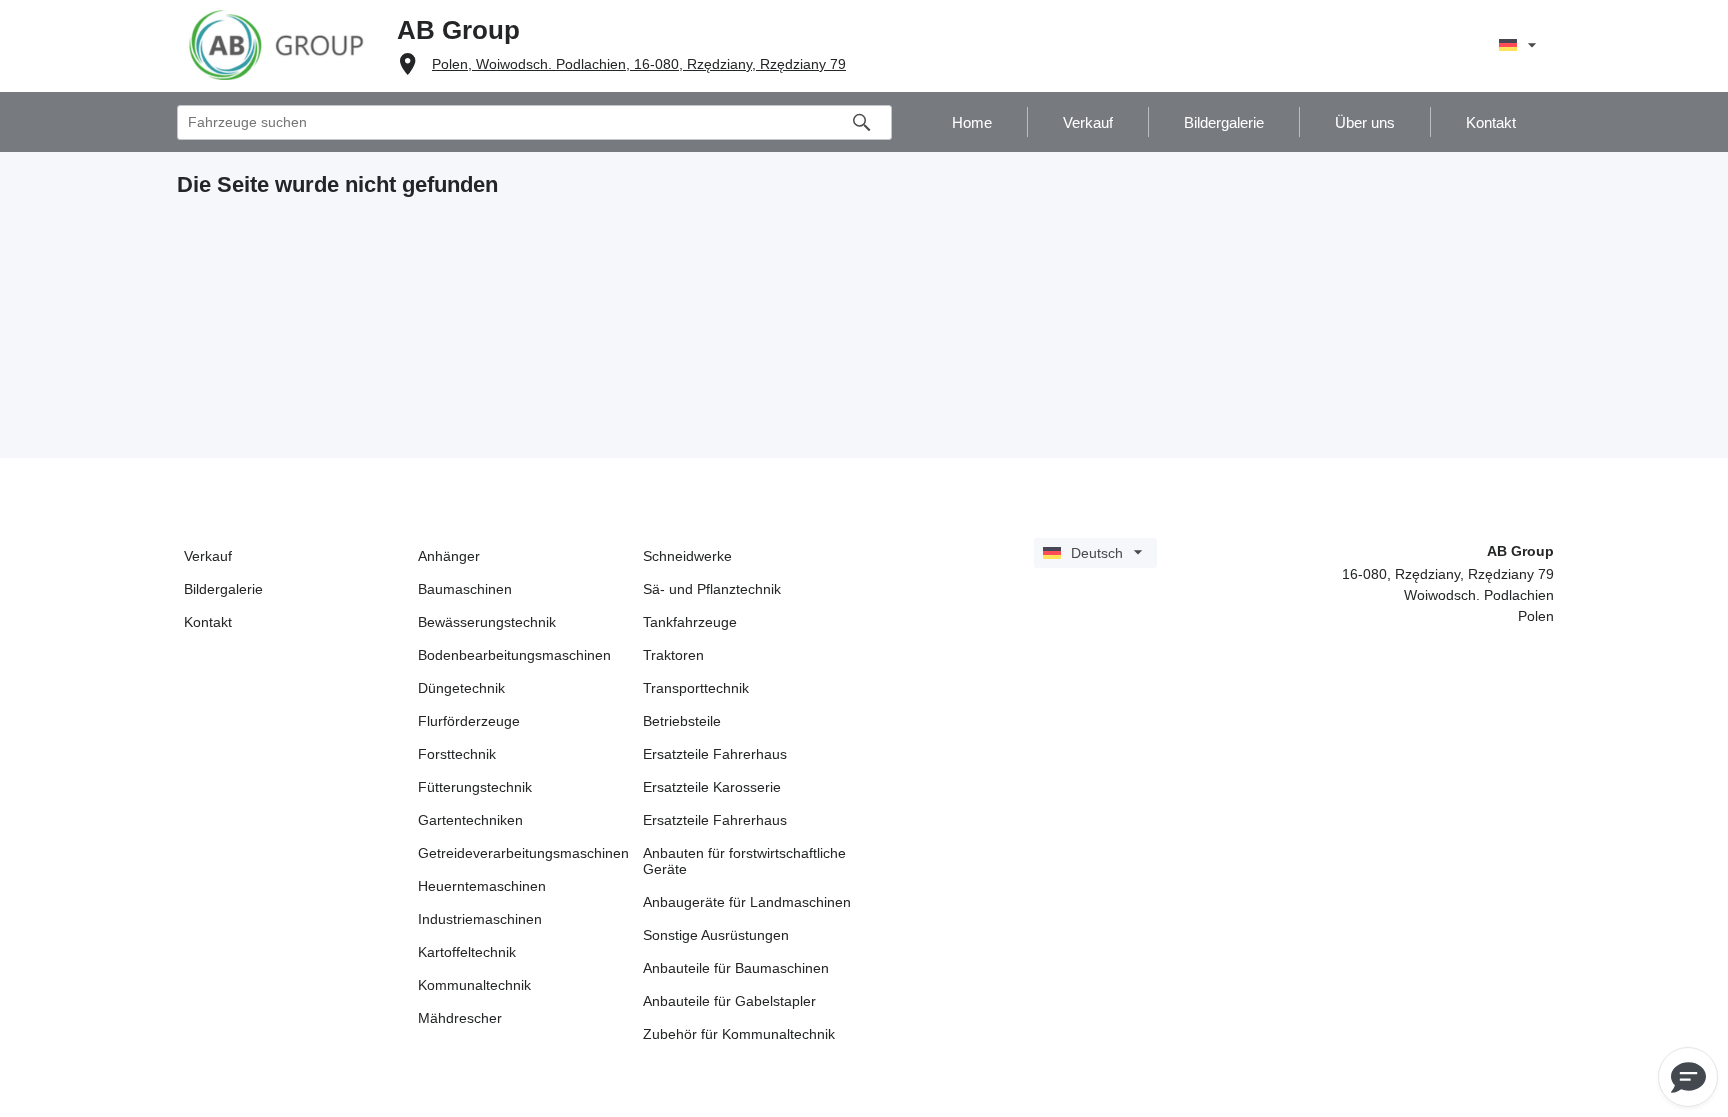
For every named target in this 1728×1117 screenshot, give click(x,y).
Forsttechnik (457, 754)
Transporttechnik (696, 688)
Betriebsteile (682, 721)
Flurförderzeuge (469, 721)
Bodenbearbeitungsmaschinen (514, 655)
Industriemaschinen (480, 919)
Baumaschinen (465, 589)
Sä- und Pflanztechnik (712, 589)
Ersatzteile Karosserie (712, 787)
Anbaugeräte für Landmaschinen (747, 902)
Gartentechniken (470, 820)
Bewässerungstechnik (487, 622)
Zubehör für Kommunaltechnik (739, 1034)
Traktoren (673, 655)
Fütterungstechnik (475, 787)
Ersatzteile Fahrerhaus (715, 754)
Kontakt (208, 622)
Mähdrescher (460, 1018)
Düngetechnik (461, 688)
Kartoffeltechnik (467, 952)
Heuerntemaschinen (482, 886)
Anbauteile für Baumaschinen (736, 968)
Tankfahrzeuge (690, 622)
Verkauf (208, 556)
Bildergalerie (223, 589)
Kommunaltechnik (474, 985)
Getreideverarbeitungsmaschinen (523, 853)
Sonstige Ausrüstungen (716, 935)
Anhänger (449, 556)
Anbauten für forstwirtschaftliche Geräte (744, 861)
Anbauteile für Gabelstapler (729, 1001)
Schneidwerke (687, 556)
